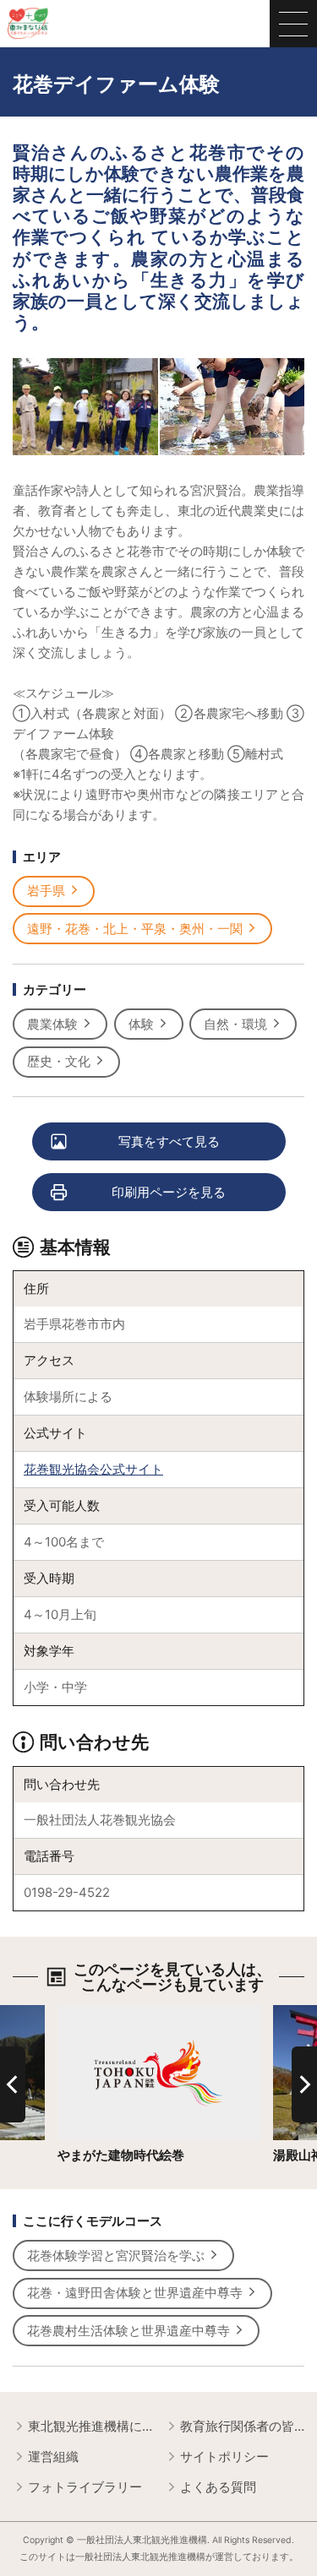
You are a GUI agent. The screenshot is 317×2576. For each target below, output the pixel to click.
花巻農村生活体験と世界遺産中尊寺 (128, 2331)
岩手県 (46, 891)
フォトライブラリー (85, 2487)
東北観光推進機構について (90, 2426)
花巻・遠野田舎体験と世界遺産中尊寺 (135, 2293)
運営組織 (53, 2456)
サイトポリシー (224, 2456)
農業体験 (52, 1024)
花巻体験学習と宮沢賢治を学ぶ (116, 2255)
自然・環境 (235, 1024)
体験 (141, 1024)
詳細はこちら (96, 2013)
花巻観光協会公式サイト (93, 1469)
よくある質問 (218, 2487)
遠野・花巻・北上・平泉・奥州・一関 (135, 929)
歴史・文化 (59, 1061)
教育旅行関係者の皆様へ (242, 2426)
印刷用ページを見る (169, 1192)
